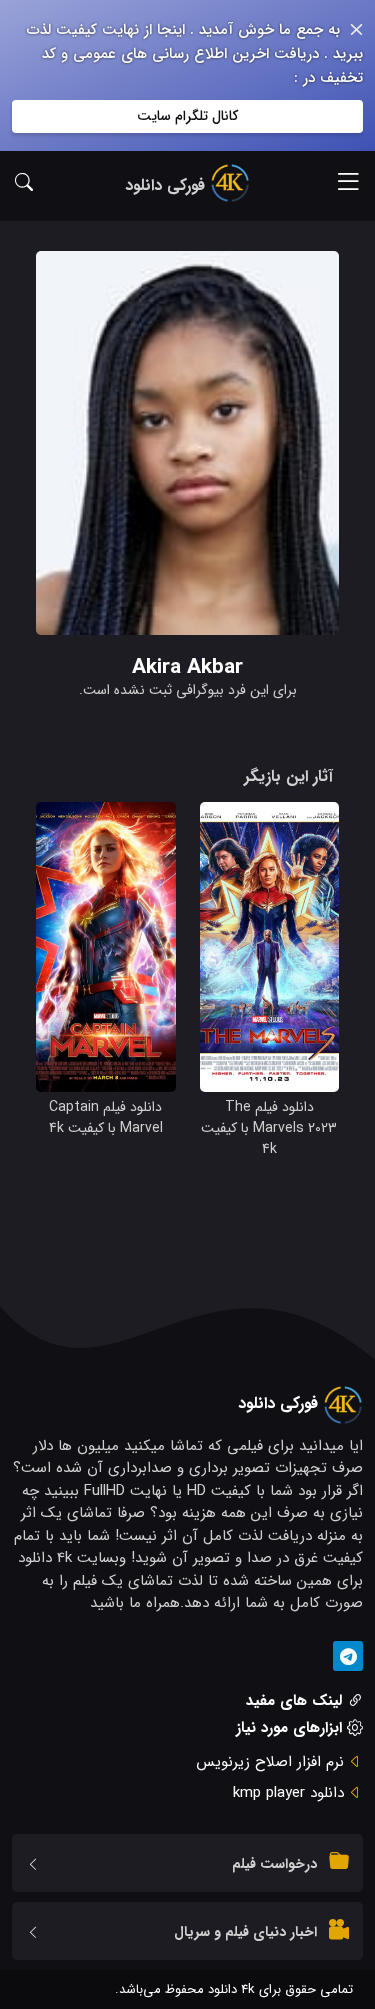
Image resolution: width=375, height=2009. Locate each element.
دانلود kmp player (288, 1793)
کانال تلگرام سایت (187, 116)
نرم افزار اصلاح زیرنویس (270, 1762)
